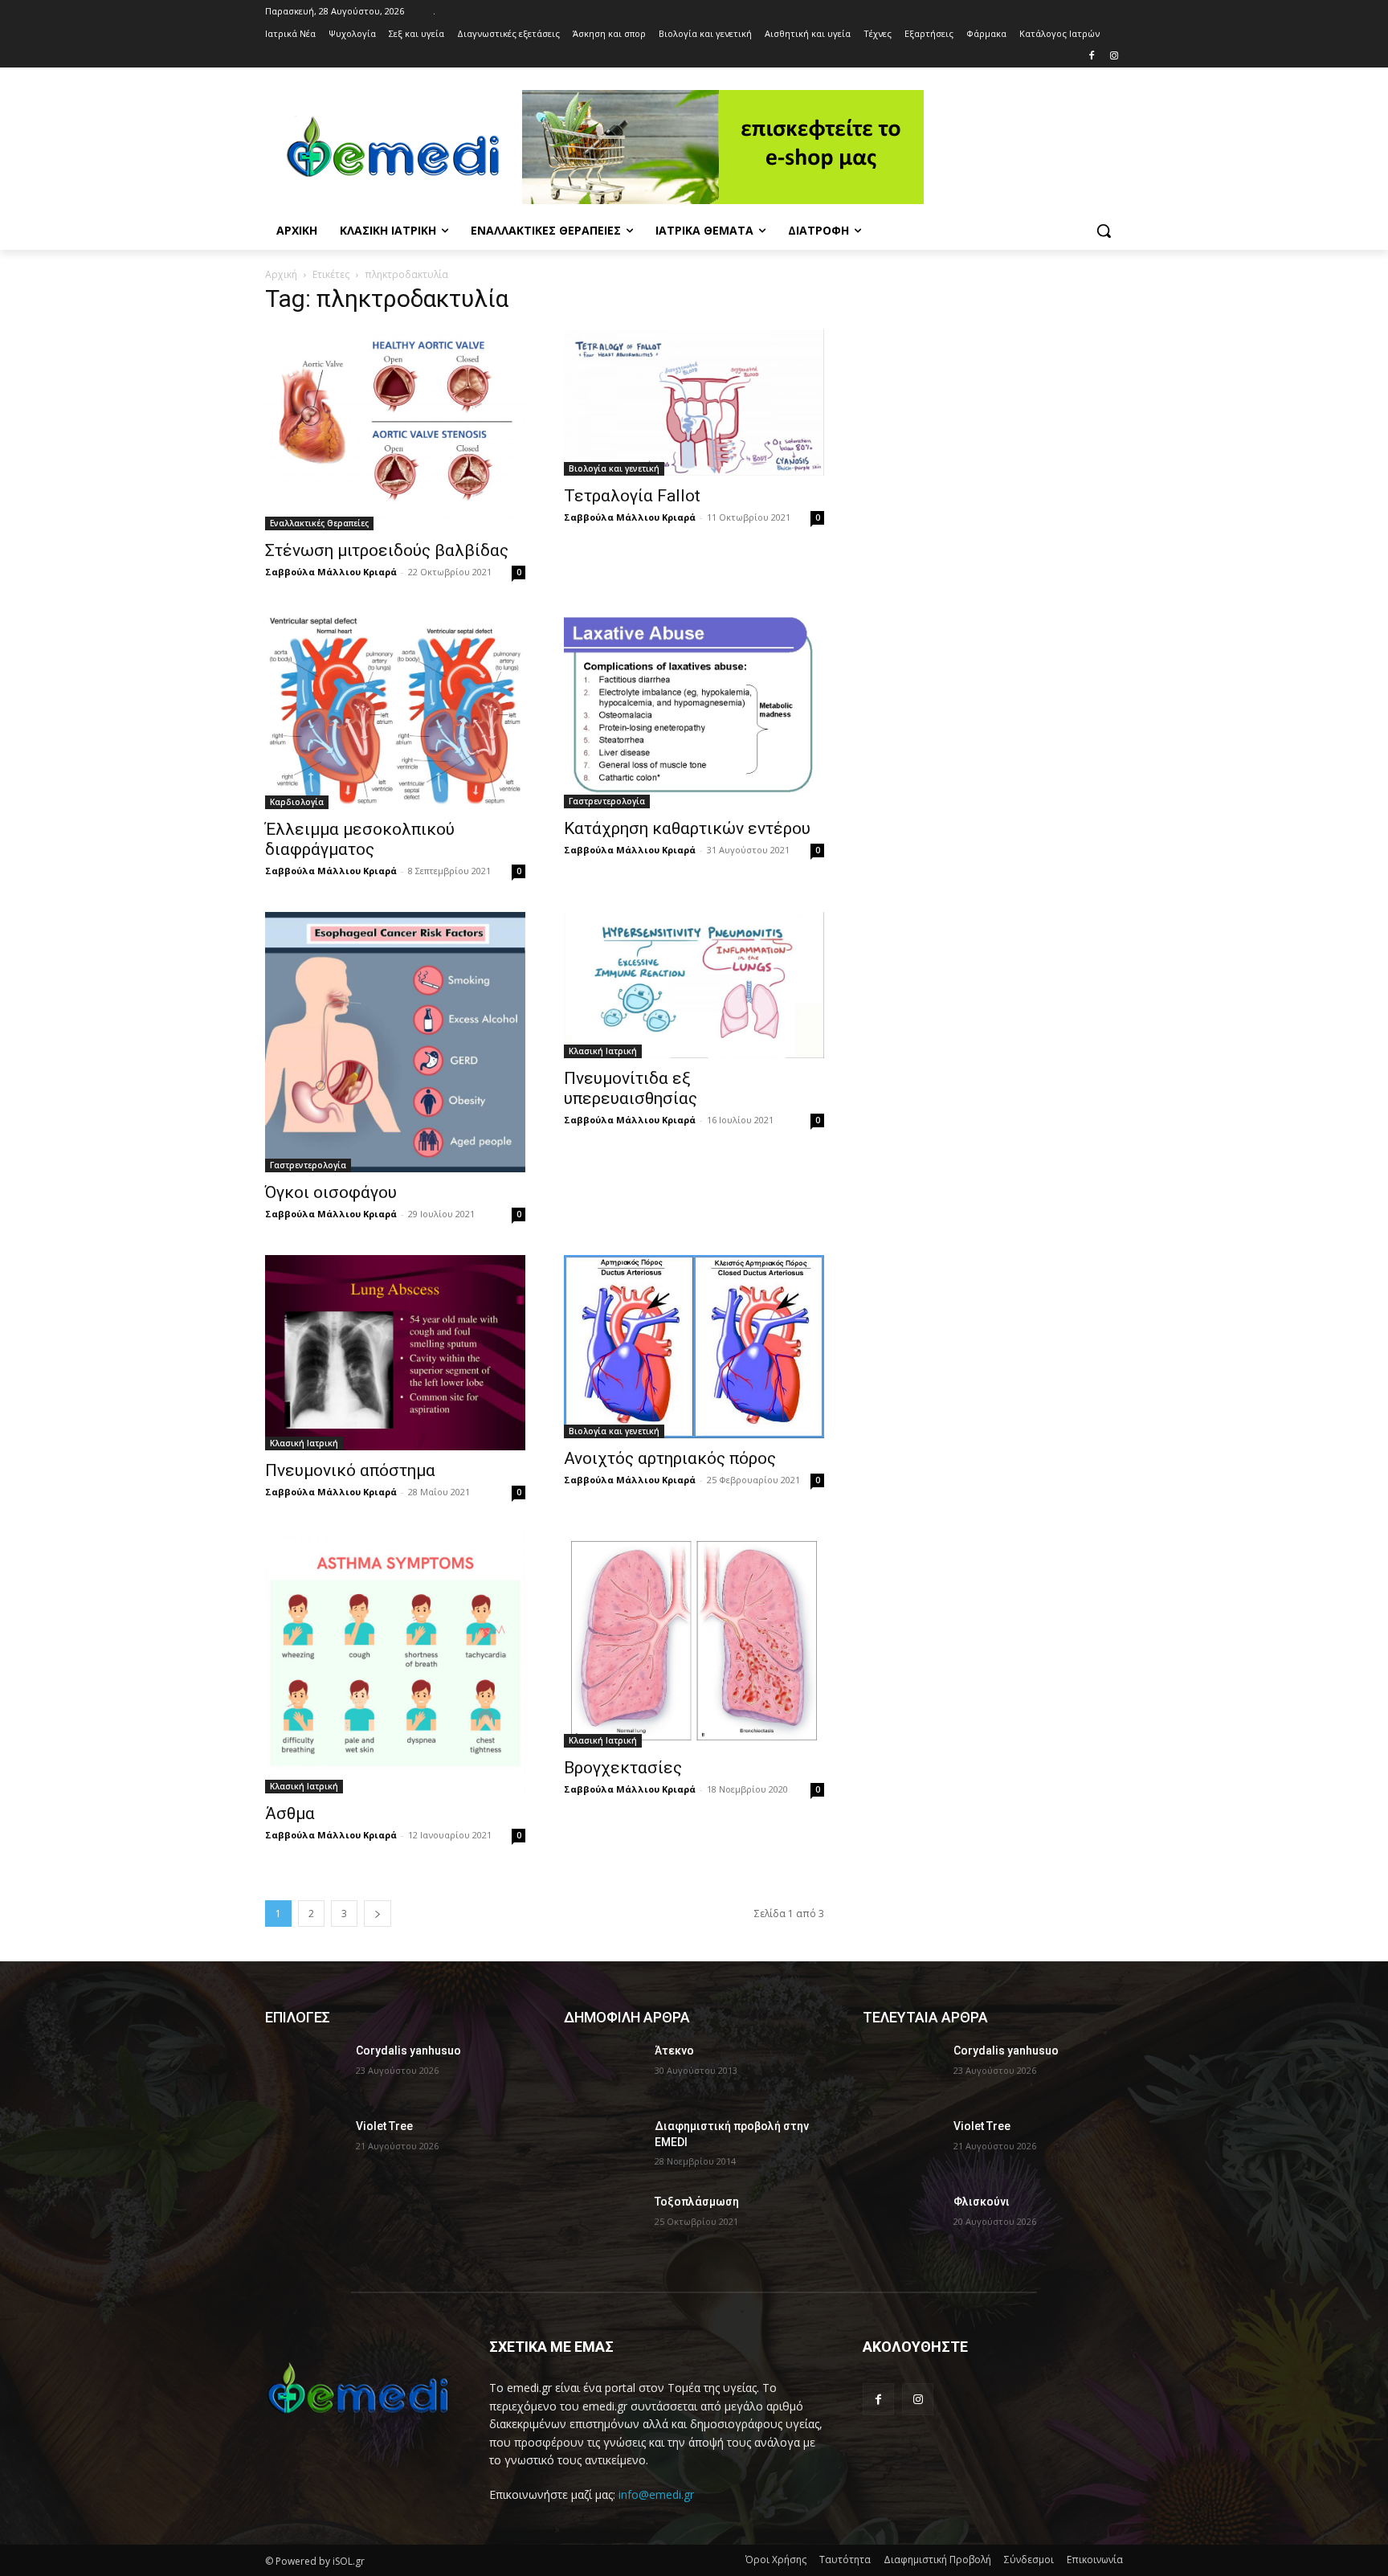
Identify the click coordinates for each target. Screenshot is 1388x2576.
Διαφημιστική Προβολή (937, 2560)
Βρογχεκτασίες (623, 1768)
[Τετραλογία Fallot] (694, 403)
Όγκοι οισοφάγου (331, 1192)
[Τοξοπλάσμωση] (603, 2222)
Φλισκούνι (982, 2202)
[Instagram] (1114, 57)
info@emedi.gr (656, 2494)
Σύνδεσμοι (1029, 2560)
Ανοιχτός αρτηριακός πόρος (670, 1458)
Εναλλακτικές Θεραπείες (319, 523)
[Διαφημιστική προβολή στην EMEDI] (603, 2146)
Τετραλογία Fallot (632, 496)
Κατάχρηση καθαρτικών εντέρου (687, 828)
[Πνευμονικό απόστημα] (395, 1353)
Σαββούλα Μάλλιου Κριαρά (331, 572)
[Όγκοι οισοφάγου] (395, 1042)
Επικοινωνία (1095, 2560)
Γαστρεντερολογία (607, 801)
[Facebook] (1091, 57)
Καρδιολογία (297, 802)
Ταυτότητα (845, 2560)
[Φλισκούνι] (902, 2222)
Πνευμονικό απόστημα (350, 1470)
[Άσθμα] (395, 1663)
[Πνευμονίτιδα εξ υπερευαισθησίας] (694, 985)
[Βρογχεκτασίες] (694, 1640)
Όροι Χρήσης (776, 2560)
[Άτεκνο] (603, 2071)
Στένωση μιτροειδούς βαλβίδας (387, 550)
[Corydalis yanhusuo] (304, 2071)
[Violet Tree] (304, 2146)
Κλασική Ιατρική (603, 1051)
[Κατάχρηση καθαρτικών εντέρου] (694, 711)
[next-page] (378, 1914)
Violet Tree (384, 2126)
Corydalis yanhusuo (408, 2051)
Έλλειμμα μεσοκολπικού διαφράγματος (360, 839)
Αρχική (281, 274)
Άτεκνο (674, 2051)
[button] (1104, 231)
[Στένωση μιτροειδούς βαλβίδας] (395, 430)
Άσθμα (290, 1813)
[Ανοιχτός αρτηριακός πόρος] (694, 1347)
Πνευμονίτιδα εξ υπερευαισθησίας (631, 1088)
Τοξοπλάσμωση (697, 2202)
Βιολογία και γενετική (614, 468)
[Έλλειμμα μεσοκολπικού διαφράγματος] (395, 711)
